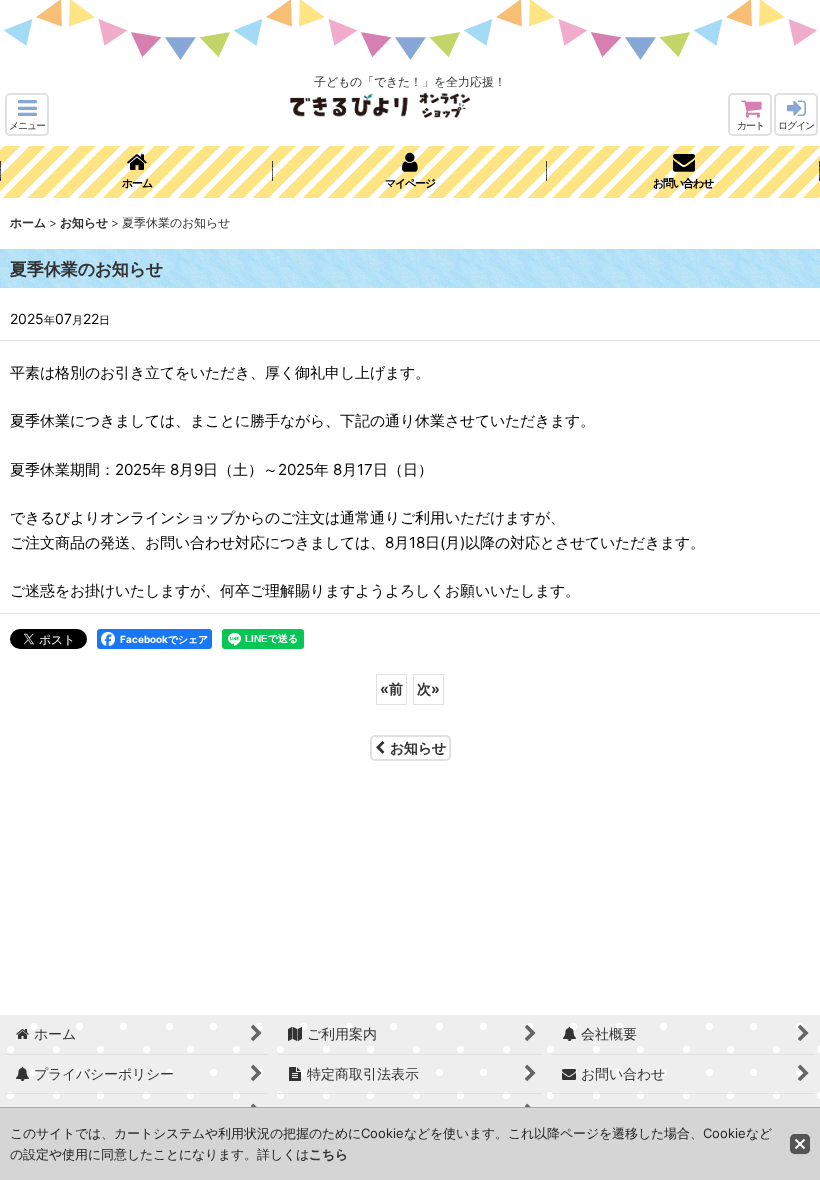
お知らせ (418, 747)
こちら (328, 1154)
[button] (27, 114)
